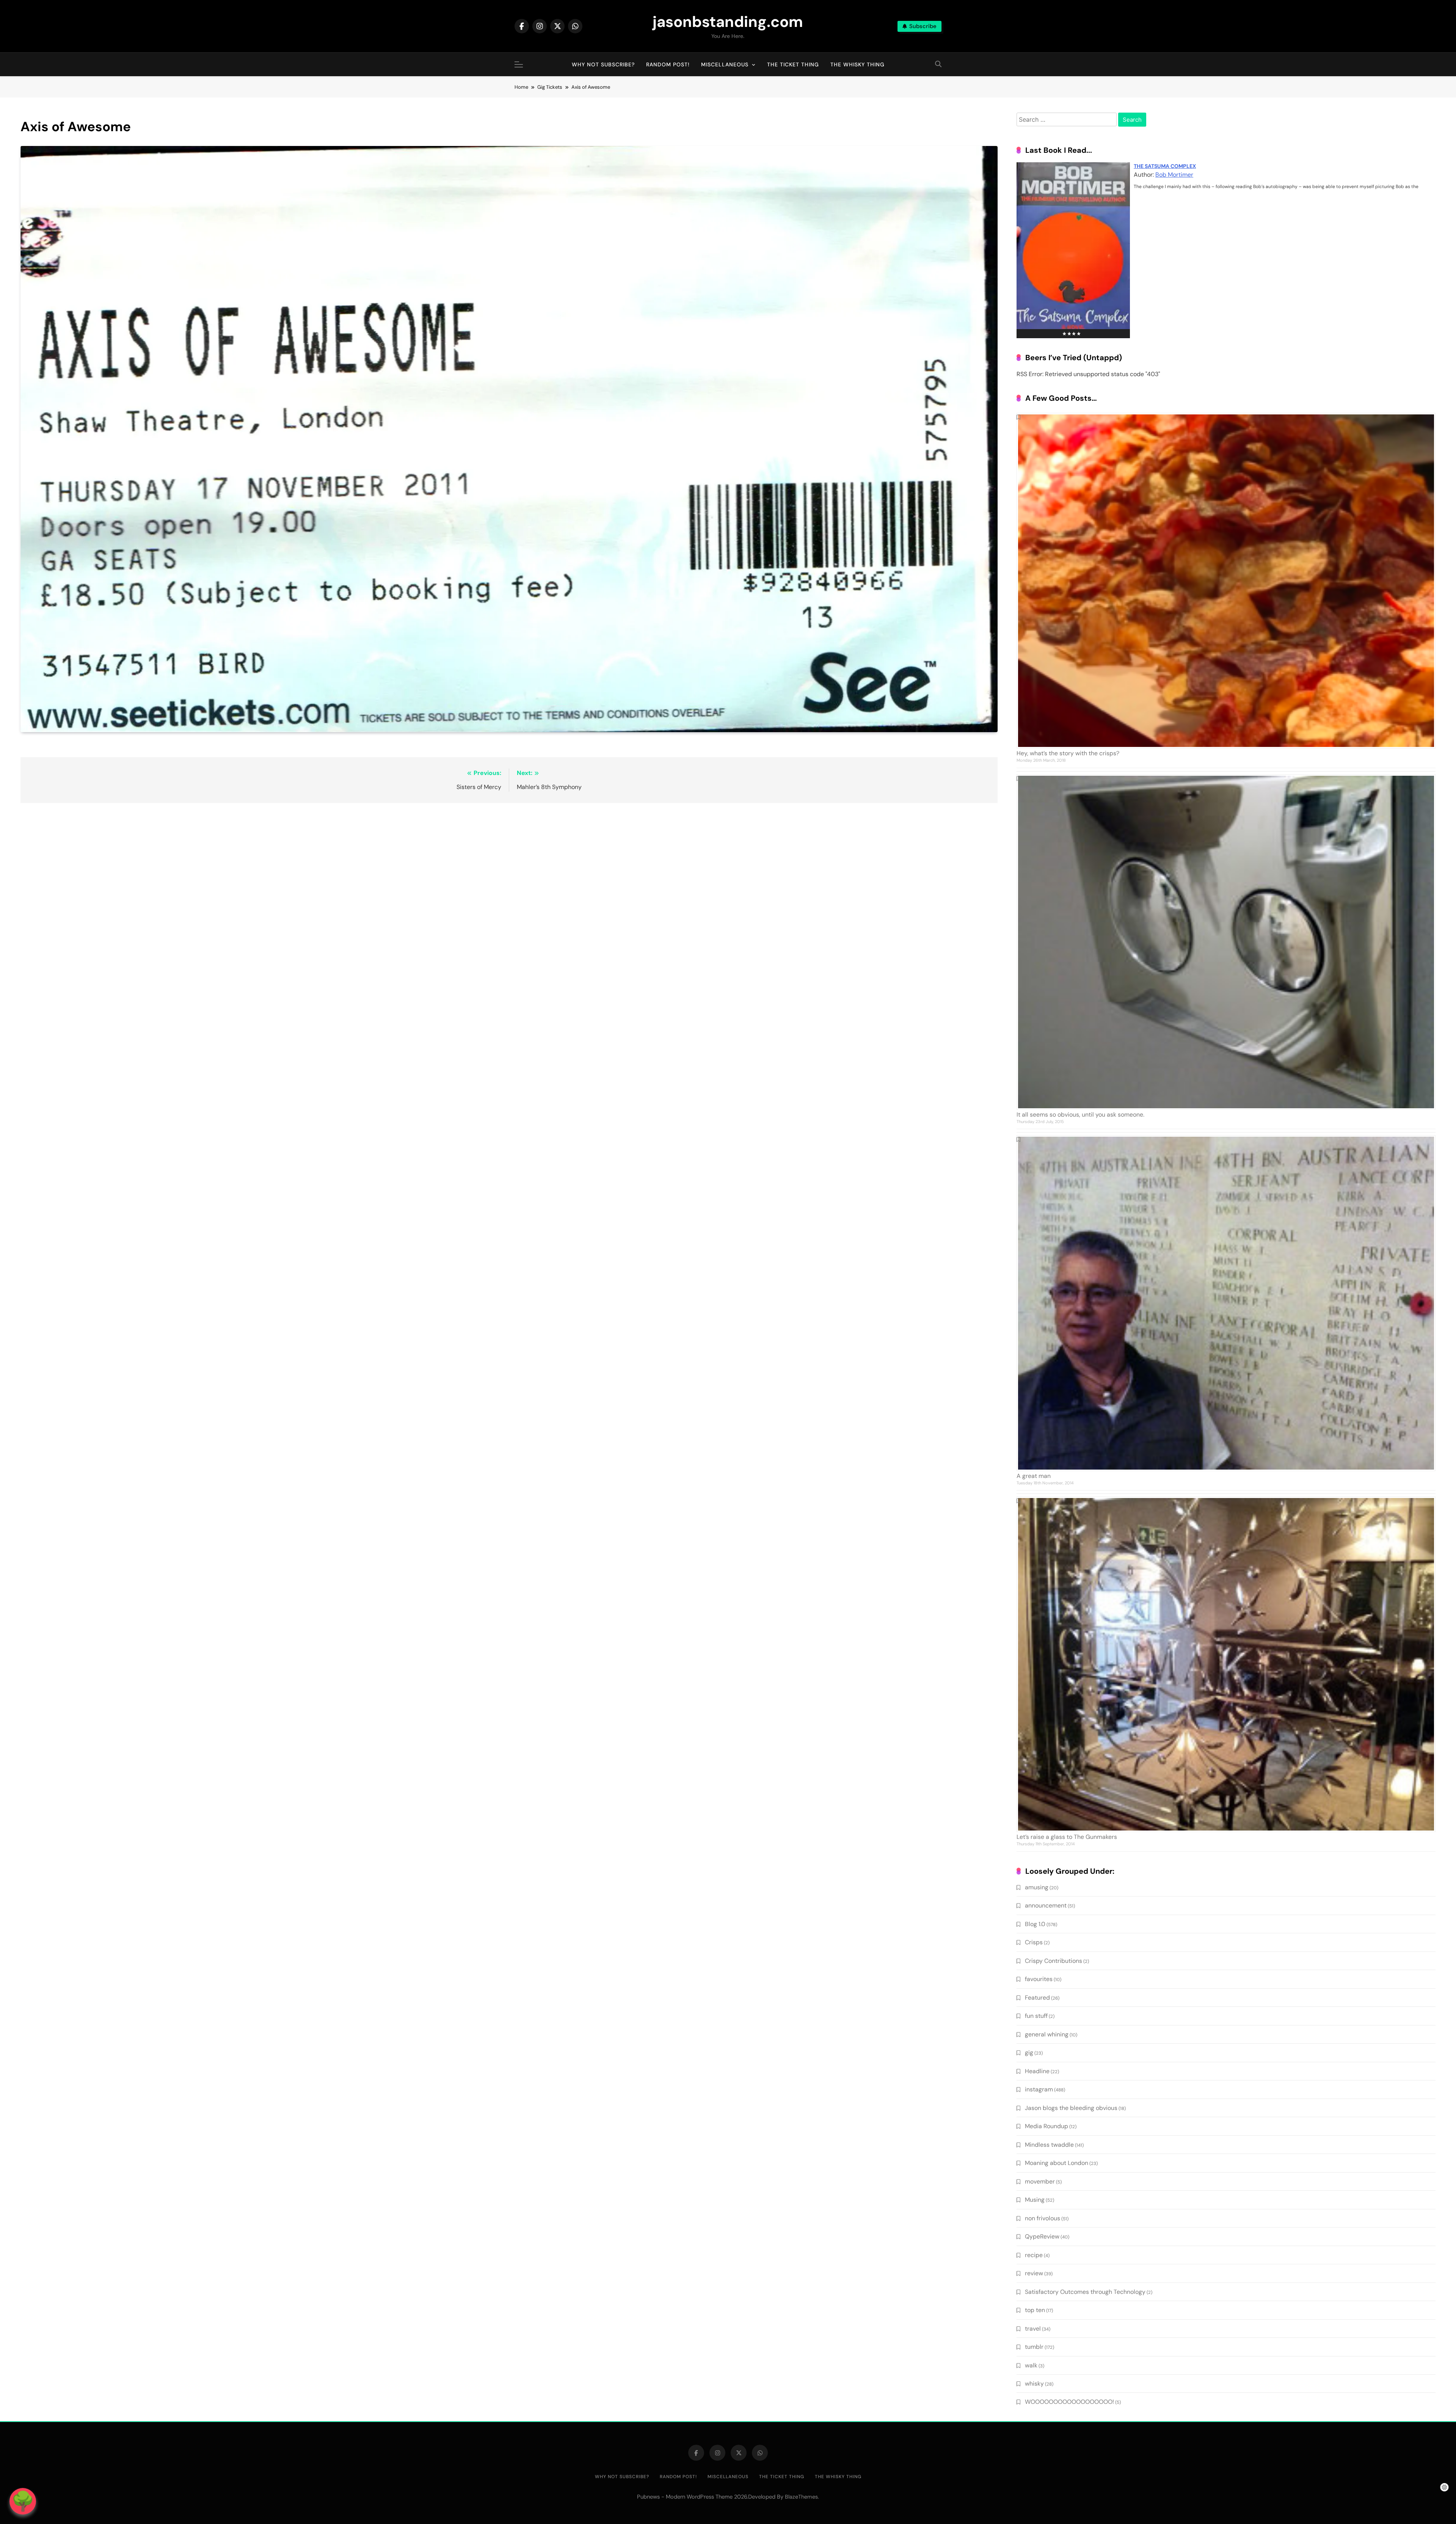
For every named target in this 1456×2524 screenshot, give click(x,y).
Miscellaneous (725, 64)
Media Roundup (1046, 2126)
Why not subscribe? (603, 64)
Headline (1037, 2071)
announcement (1046, 1905)
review (1034, 2273)
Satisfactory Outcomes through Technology (1085, 2292)
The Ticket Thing (793, 64)
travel (1033, 2329)
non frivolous (1043, 2218)
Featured (1037, 1998)
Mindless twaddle (1049, 2145)
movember (1040, 2181)
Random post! (668, 64)
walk (1031, 2365)
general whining (1047, 2034)
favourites (1039, 1979)
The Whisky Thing (857, 64)
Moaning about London (1057, 2163)
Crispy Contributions (1054, 1961)
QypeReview (1042, 2236)
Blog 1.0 (1035, 1924)
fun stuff (1036, 2016)
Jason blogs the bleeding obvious (1071, 2108)
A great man (1034, 1476)
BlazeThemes (801, 2497)
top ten (1035, 2310)
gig (1029, 2053)
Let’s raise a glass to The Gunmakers (1067, 1837)
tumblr (1034, 2347)
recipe (1034, 2255)
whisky (1034, 2384)
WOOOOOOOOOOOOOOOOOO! (1069, 2402)
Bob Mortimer (1174, 175)
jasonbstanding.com (728, 22)
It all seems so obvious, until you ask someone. (1080, 1115)
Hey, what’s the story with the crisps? (1068, 753)
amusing (1037, 1887)
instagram (1039, 2089)
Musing (1035, 2200)
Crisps (1034, 1942)
